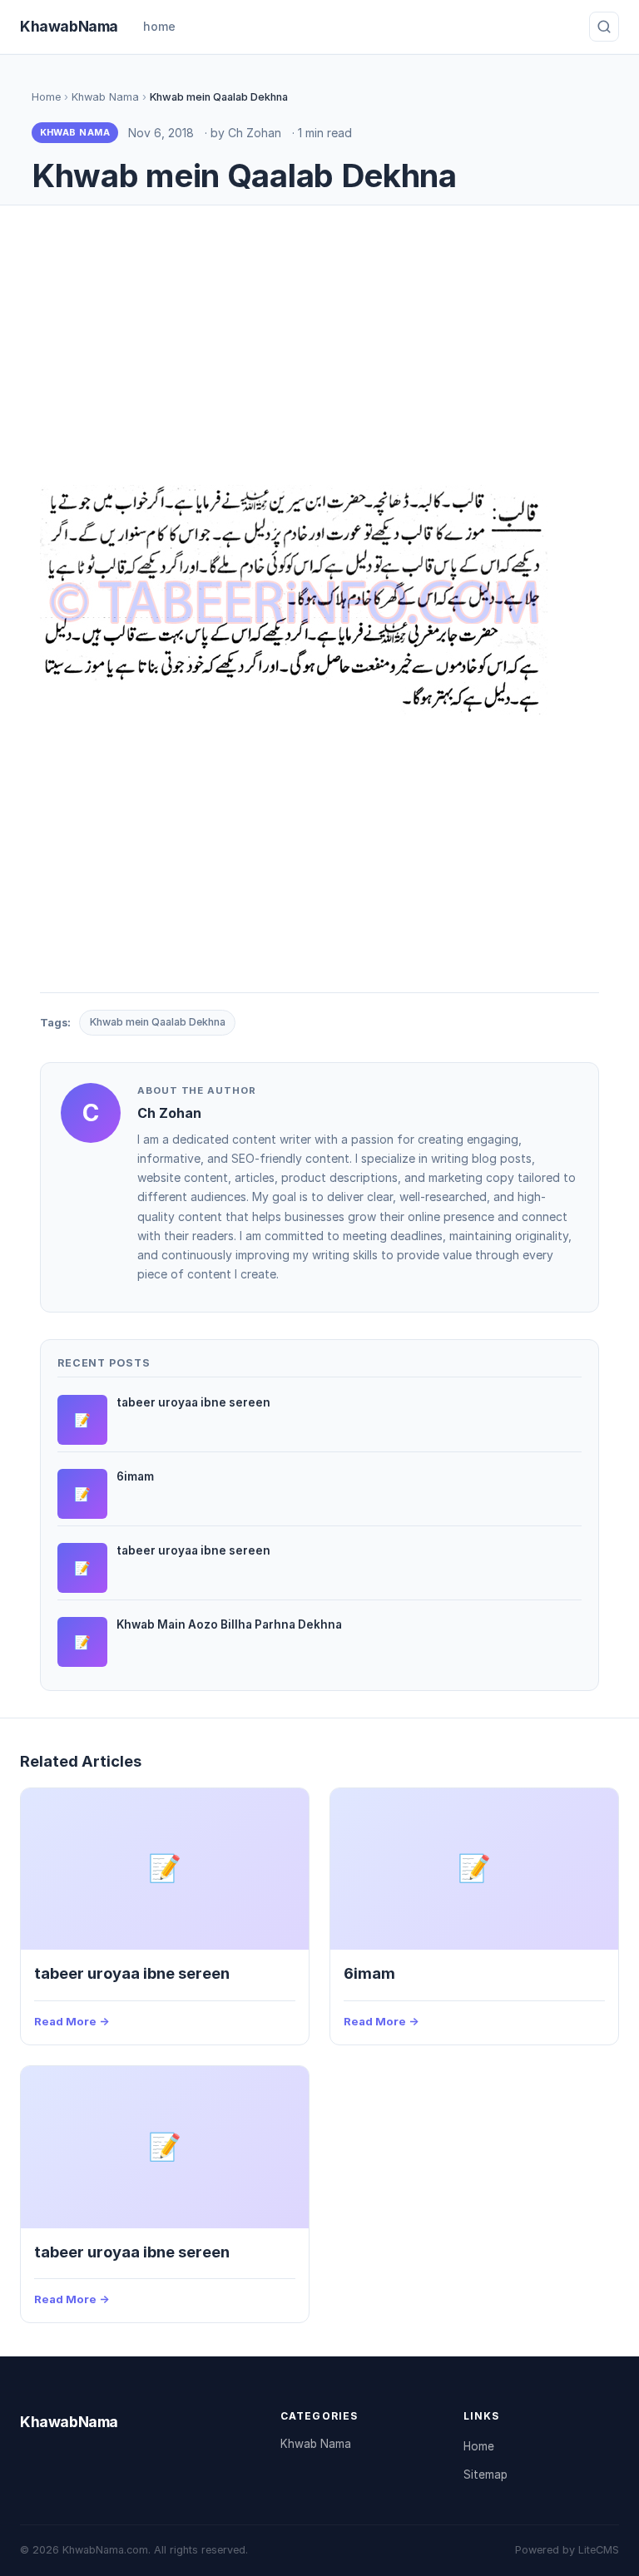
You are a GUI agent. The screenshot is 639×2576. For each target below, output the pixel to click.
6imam (369, 1973)
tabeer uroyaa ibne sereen (132, 1973)
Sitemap (485, 2475)
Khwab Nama (105, 97)
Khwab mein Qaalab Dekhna (158, 1022)
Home (46, 97)
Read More (65, 2021)
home (159, 26)
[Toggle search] (604, 27)
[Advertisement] (319, 349)
